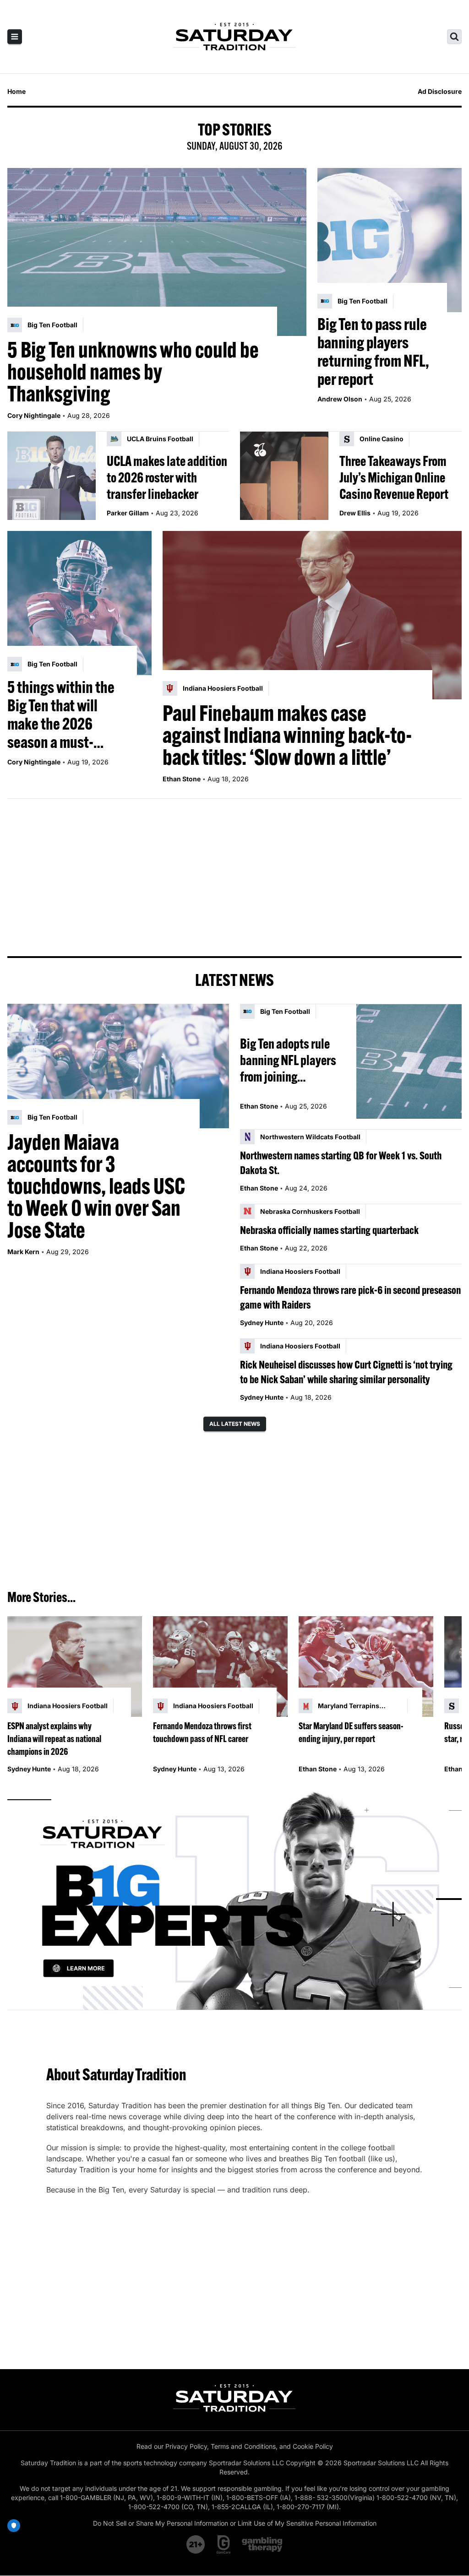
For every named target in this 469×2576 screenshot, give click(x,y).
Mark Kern (23, 1252)
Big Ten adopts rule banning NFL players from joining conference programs (290, 1060)
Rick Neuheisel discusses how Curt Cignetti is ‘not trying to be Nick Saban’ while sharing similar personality (346, 1372)
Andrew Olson (340, 399)
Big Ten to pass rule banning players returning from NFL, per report (373, 352)
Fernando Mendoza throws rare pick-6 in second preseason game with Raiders (350, 1297)
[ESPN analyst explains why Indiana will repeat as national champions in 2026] (75, 1667)
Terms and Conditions (243, 2446)
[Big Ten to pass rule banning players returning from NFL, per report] (390, 240)
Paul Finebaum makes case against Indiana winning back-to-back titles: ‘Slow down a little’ (287, 735)
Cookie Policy (313, 2446)
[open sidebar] (15, 37)
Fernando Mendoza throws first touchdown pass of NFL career (202, 1732)
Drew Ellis (355, 513)
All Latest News (235, 1424)
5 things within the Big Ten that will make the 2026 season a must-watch (61, 714)
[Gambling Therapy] (262, 2544)
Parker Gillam (128, 513)
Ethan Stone (182, 779)
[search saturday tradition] (454, 37)
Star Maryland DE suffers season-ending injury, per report (351, 1732)
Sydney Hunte (262, 1323)
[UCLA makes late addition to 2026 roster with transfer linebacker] (52, 476)
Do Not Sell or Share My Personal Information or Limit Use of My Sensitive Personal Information (235, 2523)
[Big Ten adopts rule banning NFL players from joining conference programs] (409, 1061)
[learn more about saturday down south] (234, 1899)
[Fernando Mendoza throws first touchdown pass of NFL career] (220, 1667)
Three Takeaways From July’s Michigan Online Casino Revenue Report (394, 477)
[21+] (196, 2544)
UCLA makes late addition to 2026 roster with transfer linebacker (167, 477)
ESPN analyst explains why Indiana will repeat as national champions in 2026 (54, 1739)
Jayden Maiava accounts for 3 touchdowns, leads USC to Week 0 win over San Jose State (96, 1186)
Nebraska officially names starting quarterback (329, 1230)
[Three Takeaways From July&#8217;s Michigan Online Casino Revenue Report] (284, 476)
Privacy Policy (186, 2446)
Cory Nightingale (34, 415)
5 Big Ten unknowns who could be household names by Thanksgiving (133, 372)
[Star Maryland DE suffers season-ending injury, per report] (366, 1667)
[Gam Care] (224, 2544)
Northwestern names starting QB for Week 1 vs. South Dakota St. (341, 1163)
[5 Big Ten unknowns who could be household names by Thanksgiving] (157, 252)
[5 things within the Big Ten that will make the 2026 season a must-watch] (79, 603)
